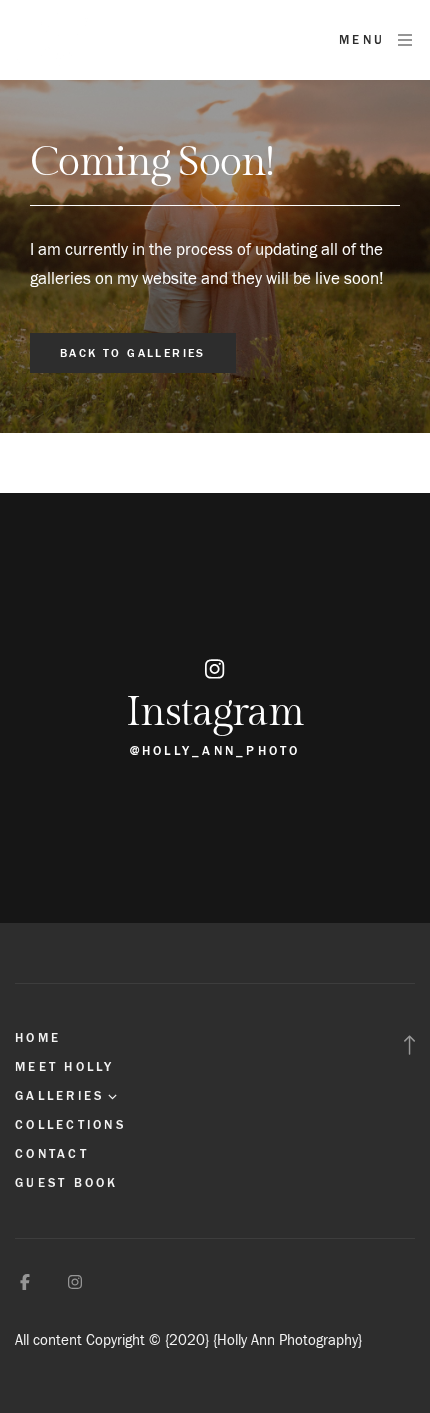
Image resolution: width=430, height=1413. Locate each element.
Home (38, 1038)
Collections (70, 1125)
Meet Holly (65, 1067)
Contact (52, 1154)
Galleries (59, 1096)
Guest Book (67, 1183)
